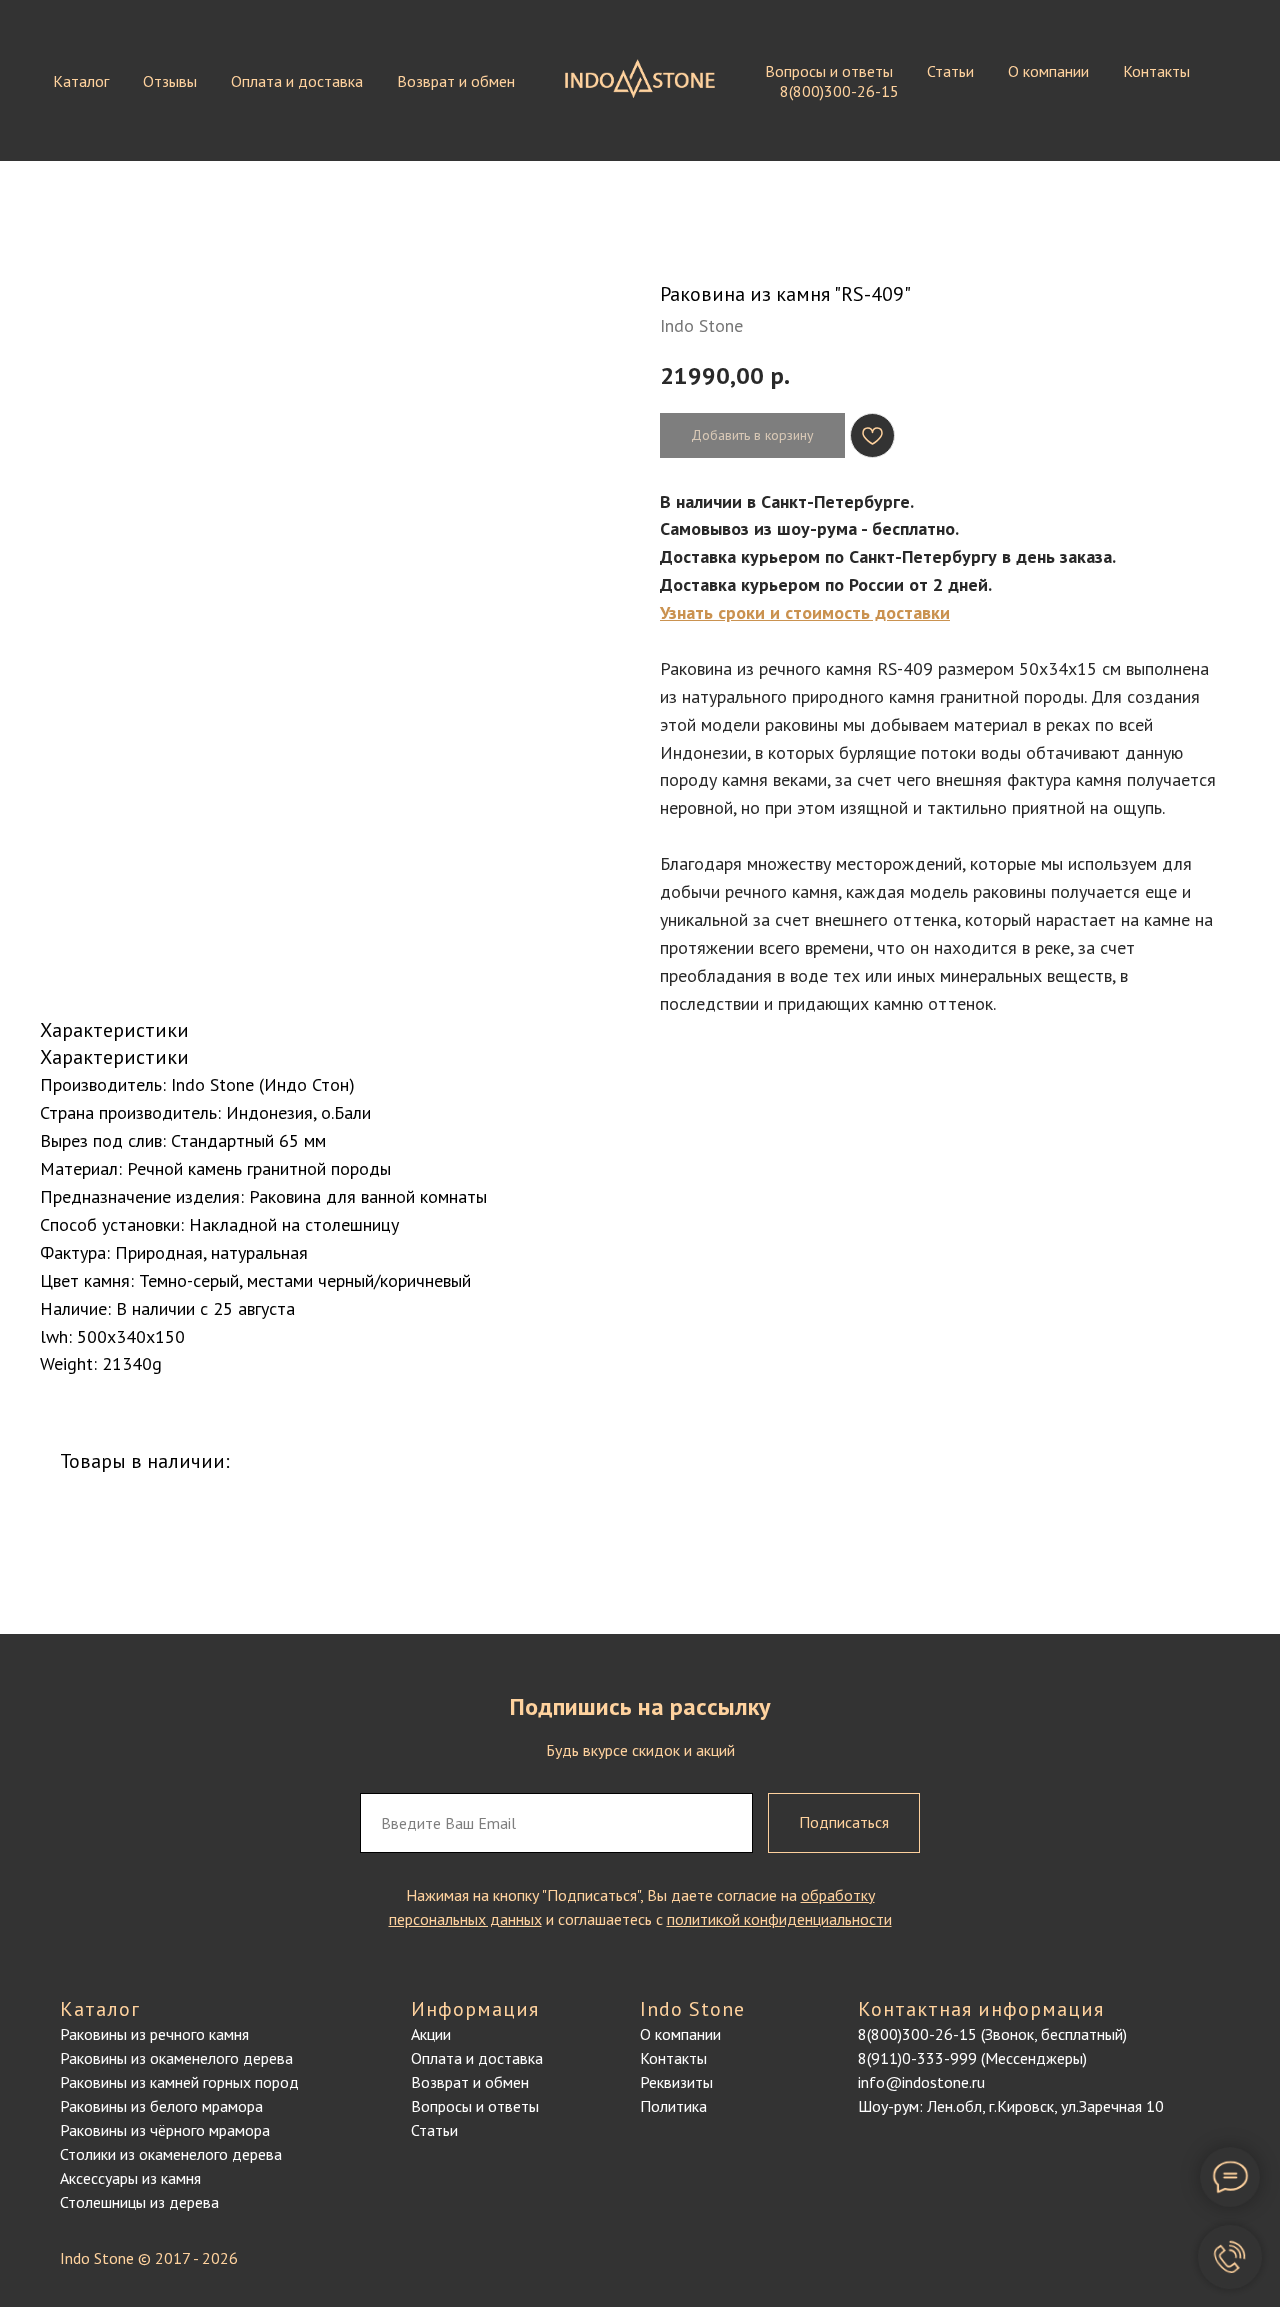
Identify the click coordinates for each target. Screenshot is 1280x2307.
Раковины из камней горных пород (179, 2082)
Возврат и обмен (456, 81)
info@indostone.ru (921, 2082)
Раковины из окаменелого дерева (176, 2058)
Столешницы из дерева (139, 2202)
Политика (673, 2106)
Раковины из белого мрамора (161, 2106)
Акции (431, 2034)
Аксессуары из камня (130, 2178)
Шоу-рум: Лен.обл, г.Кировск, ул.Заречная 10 (1011, 2106)
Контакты (1156, 71)
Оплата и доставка (297, 81)
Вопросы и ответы (829, 71)
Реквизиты (676, 2082)
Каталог (81, 81)
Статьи (950, 71)
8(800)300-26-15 (839, 91)
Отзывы (170, 81)
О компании (1048, 71)
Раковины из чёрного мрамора (165, 2130)
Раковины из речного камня (154, 2034)
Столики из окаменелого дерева (171, 2154)
